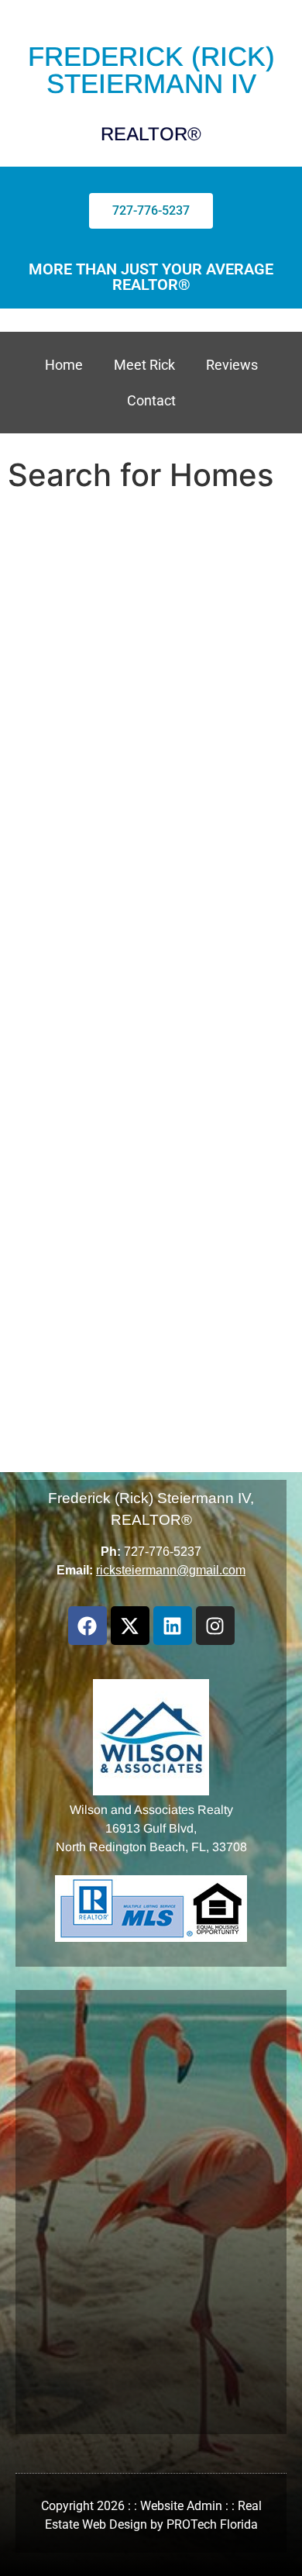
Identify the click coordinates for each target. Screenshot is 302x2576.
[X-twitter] (130, 1626)
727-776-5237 (163, 1552)
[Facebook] (88, 1626)
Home (64, 365)
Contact (151, 400)
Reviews (232, 365)
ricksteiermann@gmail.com (171, 1570)
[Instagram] (215, 1626)
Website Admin (181, 2506)
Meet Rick (144, 365)
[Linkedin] (173, 1626)
